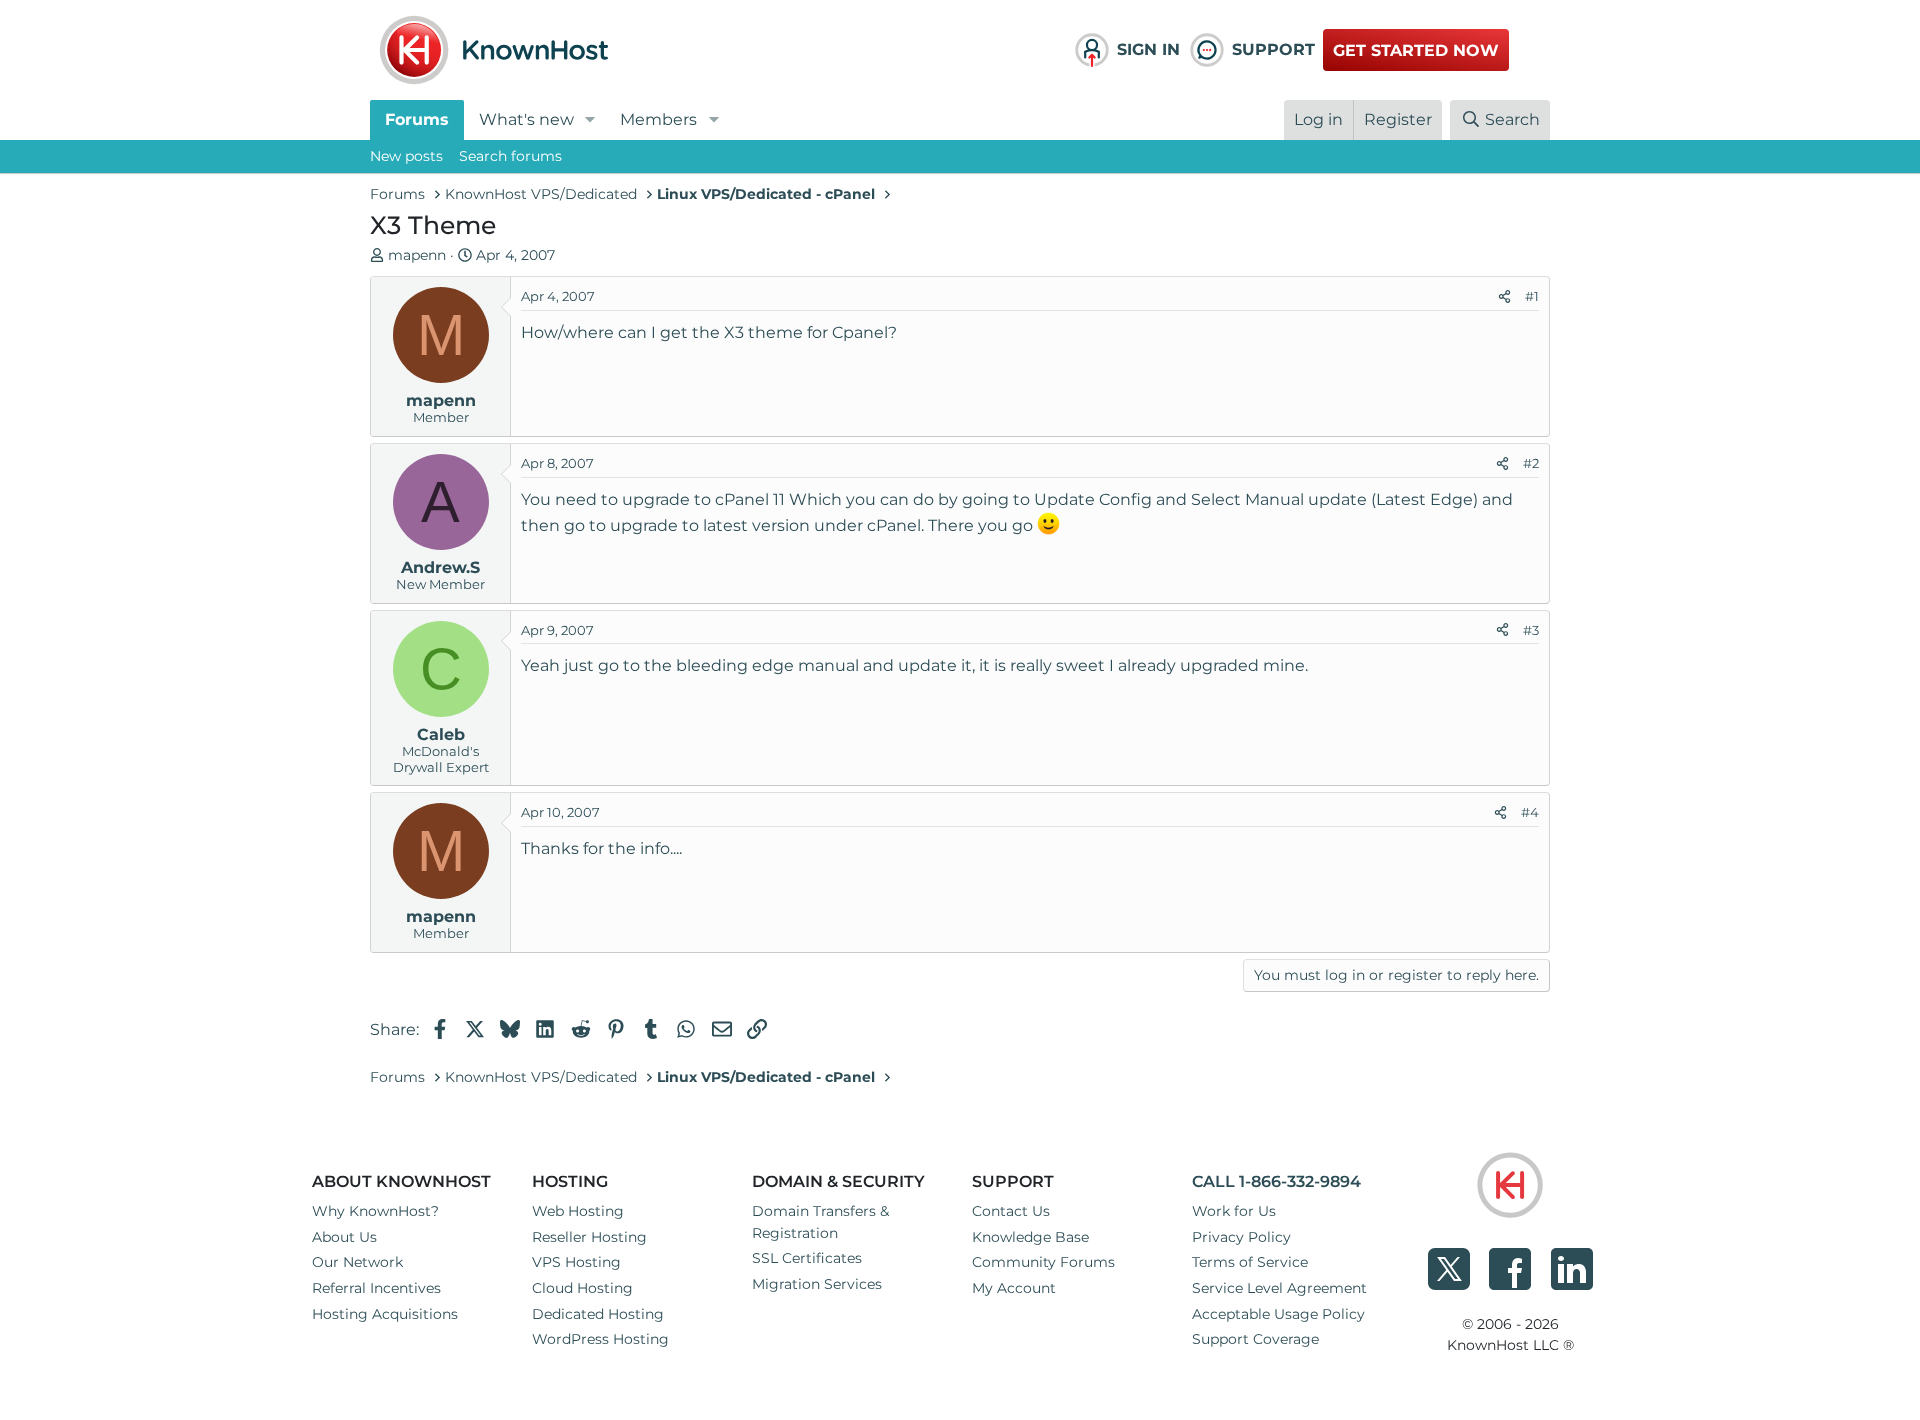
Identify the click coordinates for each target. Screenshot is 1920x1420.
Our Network (357, 1262)
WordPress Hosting (600, 1339)
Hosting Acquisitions (385, 1314)
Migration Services (817, 1284)
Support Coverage (1255, 1339)
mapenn (417, 255)
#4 (1530, 812)
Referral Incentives (376, 1288)
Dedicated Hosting (598, 1314)
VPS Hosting (576, 1262)
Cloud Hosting (582, 1288)
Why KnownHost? (375, 1211)
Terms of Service (1250, 1262)
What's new (526, 119)
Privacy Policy (1241, 1237)
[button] (590, 120)
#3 (1531, 630)
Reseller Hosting (589, 1237)
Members (658, 119)
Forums (417, 119)
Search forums (510, 156)
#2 (1531, 463)
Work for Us (1234, 1211)
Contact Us (1011, 1211)
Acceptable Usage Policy (1278, 1314)
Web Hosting (578, 1211)
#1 (1532, 296)
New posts (406, 156)
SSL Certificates (807, 1258)
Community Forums (1043, 1262)
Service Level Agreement (1279, 1288)
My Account (1014, 1288)
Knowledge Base (1030, 1237)
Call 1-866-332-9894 (1276, 1181)
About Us (344, 1237)
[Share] (1504, 297)
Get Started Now (1416, 50)
